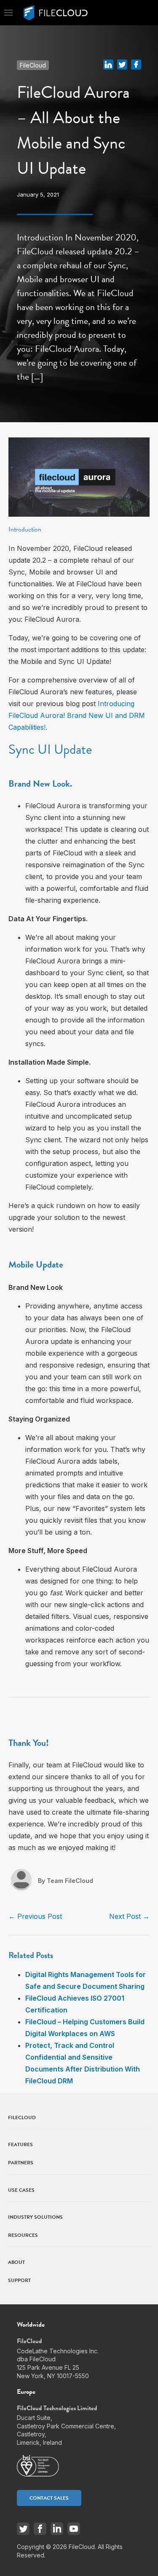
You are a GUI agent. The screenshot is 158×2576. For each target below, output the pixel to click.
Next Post (129, 1916)
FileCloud (33, 65)
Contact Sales (49, 2498)
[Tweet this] (122, 64)
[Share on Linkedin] (108, 64)
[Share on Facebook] (136, 64)
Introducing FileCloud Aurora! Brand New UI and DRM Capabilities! (77, 715)
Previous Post (35, 1916)
